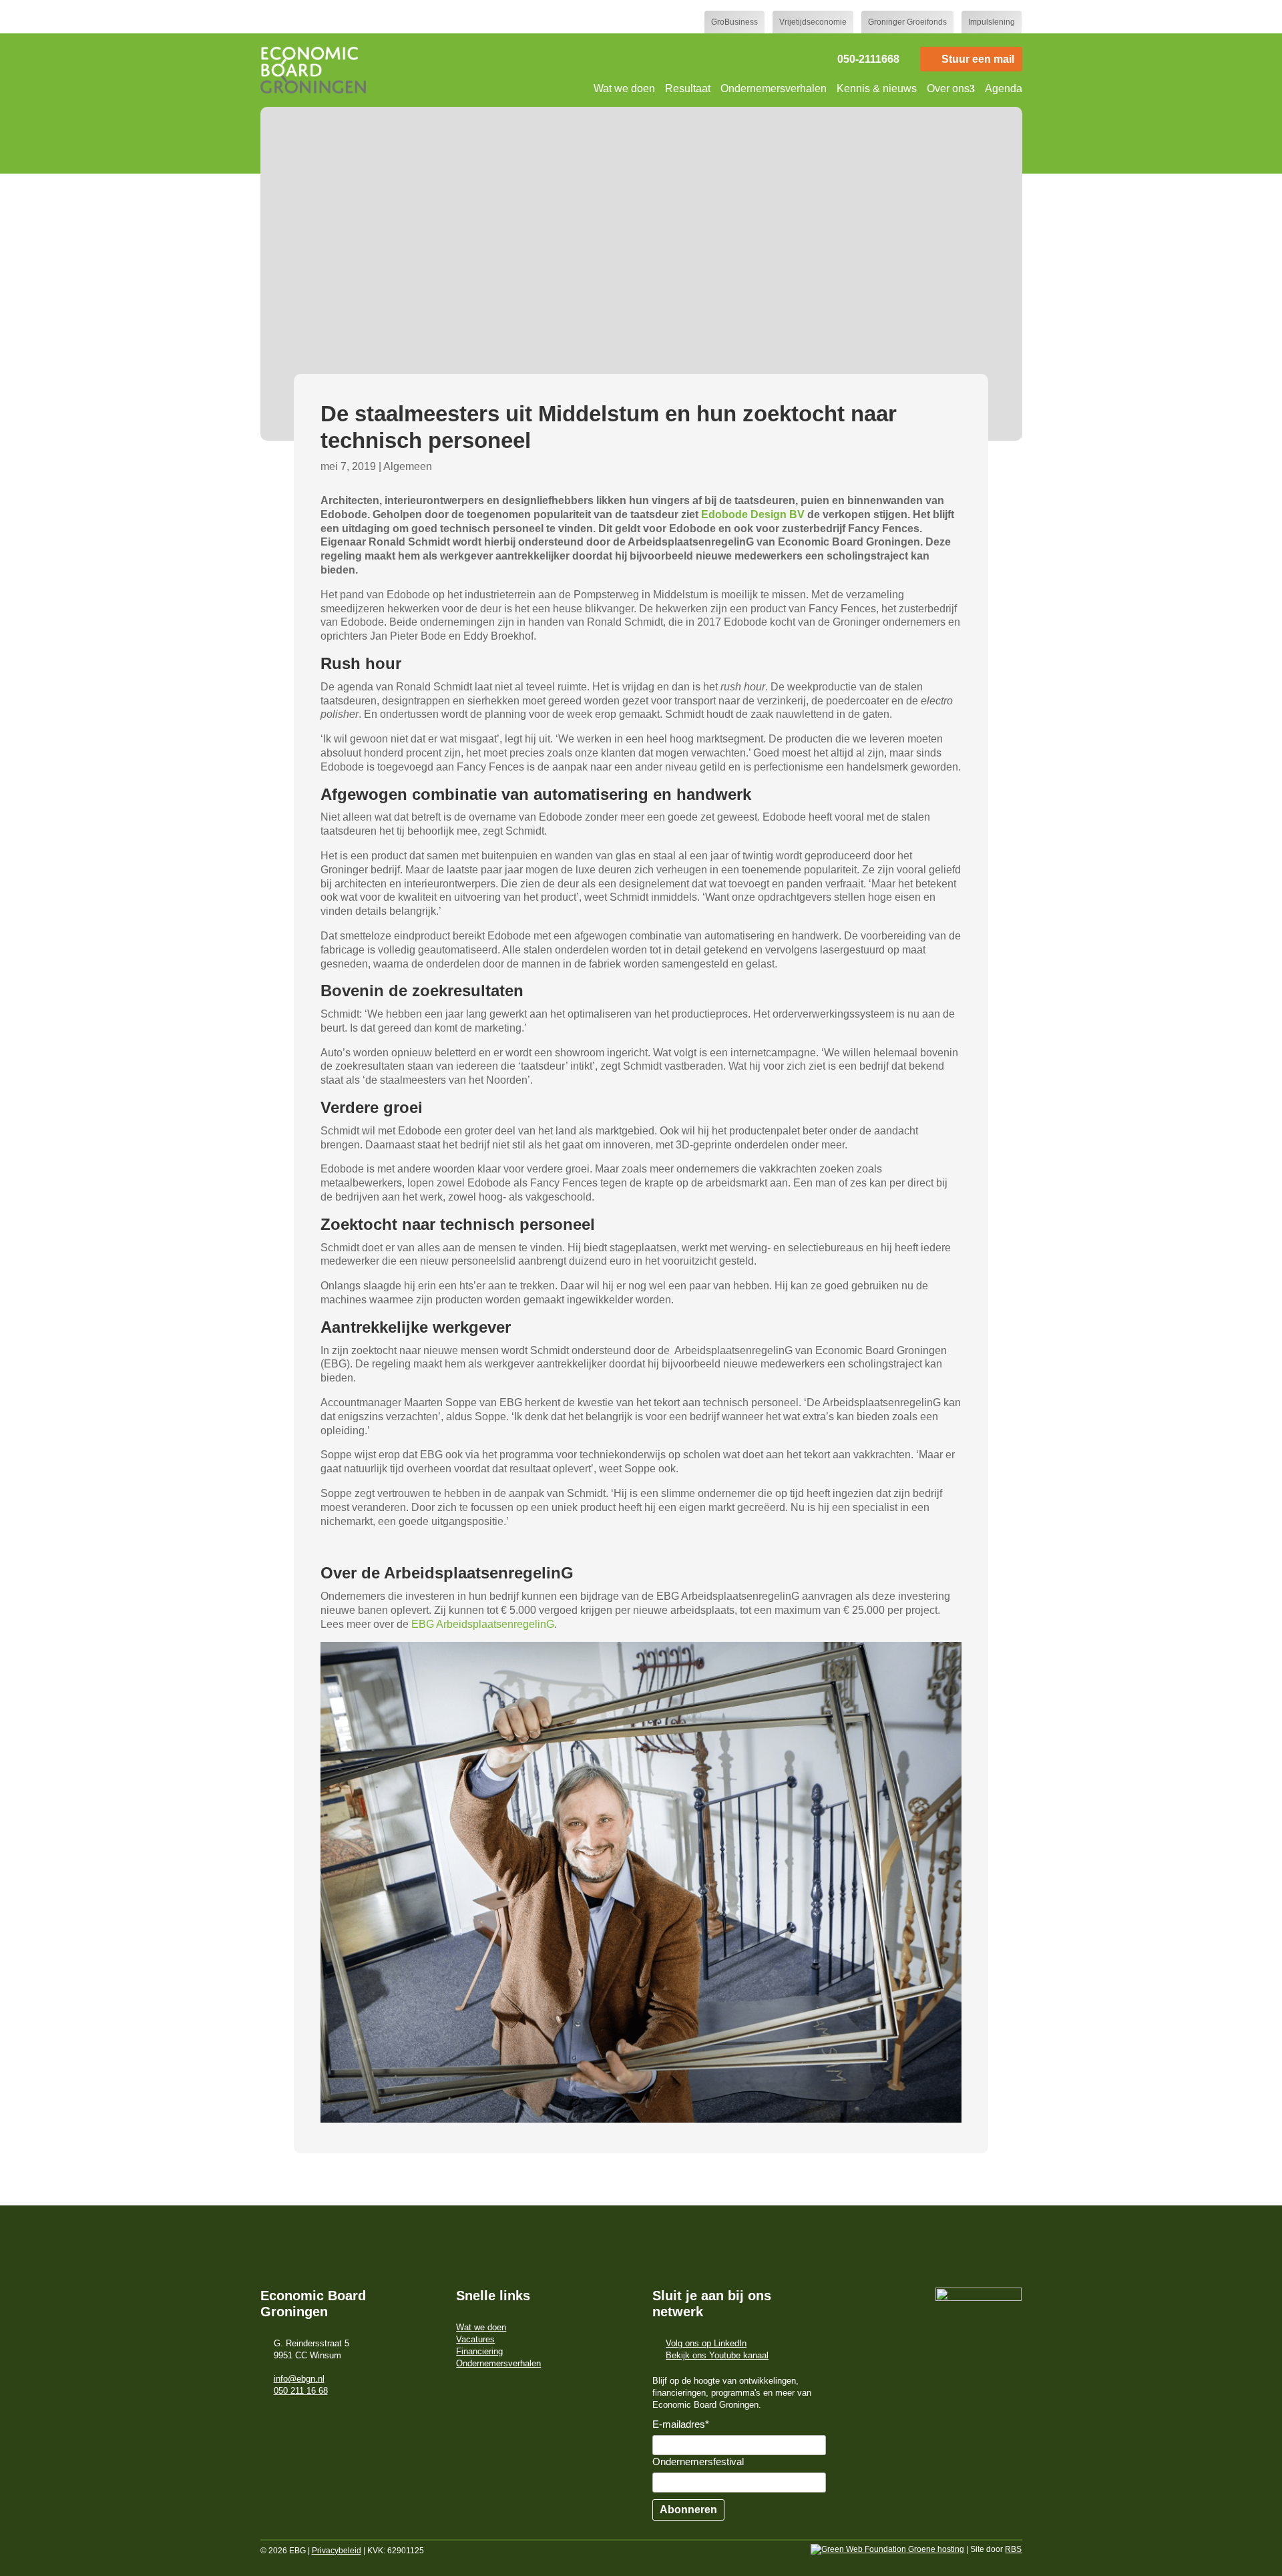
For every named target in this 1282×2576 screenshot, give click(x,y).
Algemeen (408, 466)
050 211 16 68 (301, 2391)
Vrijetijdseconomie (813, 22)
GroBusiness (734, 22)
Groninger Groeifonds (907, 22)
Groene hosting (935, 2549)
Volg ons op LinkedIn (706, 2343)
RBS (1013, 2549)
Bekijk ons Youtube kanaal (717, 2355)
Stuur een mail (978, 59)
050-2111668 (868, 59)
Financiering (479, 2351)
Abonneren (688, 2510)
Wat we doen (624, 88)
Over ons (948, 88)
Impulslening (992, 22)
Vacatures (475, 2339)
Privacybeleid (337, 2551)
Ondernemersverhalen (774, 88)
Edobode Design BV (753, 514)
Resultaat (688, 88)
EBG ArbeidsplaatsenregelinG (483, 1624)
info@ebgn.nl (299, 2379)
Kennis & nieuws (877, 88)
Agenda (1004, 88)
